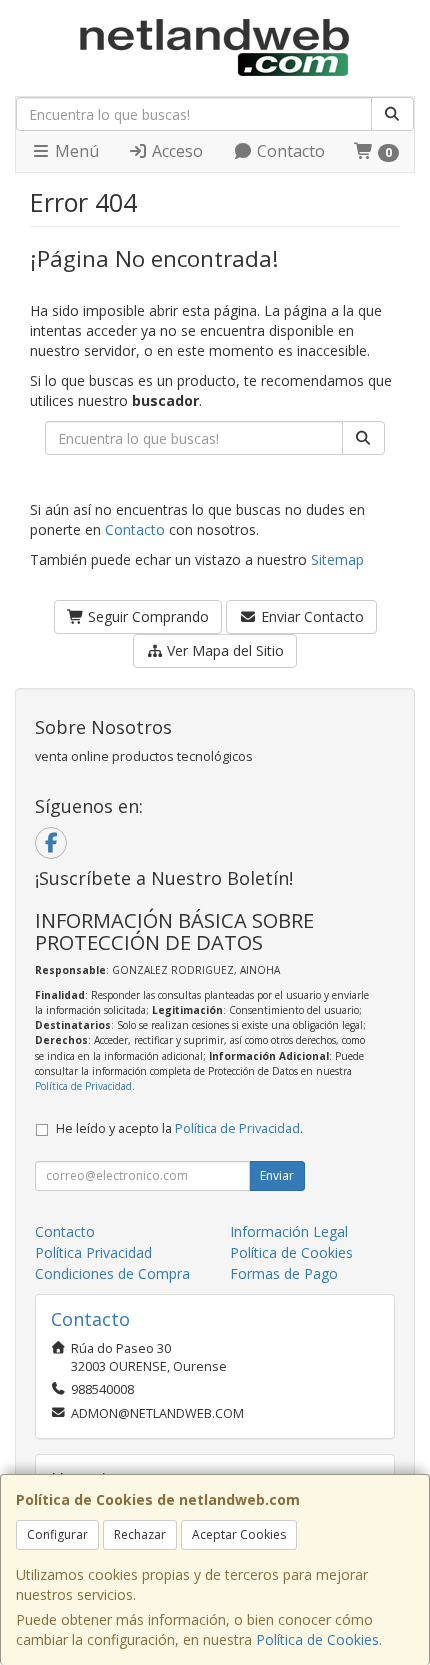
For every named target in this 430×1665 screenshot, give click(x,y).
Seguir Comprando (146, 616)
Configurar (57, 1534)
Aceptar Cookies (239, 1534)
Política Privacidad (93, 1252)
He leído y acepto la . (179, 1128)
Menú (75, 151)
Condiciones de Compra (112, 1273)
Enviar (277, 1175)
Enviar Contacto (310, 616)
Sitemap (337, 559)
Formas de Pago (284, 1273)
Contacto (289, 151)
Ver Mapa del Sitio (223, 650)
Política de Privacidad (83, 1086)
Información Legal (289, 1231)
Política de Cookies (317, 1639)
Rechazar (140, 1534)
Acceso (175, 151)
